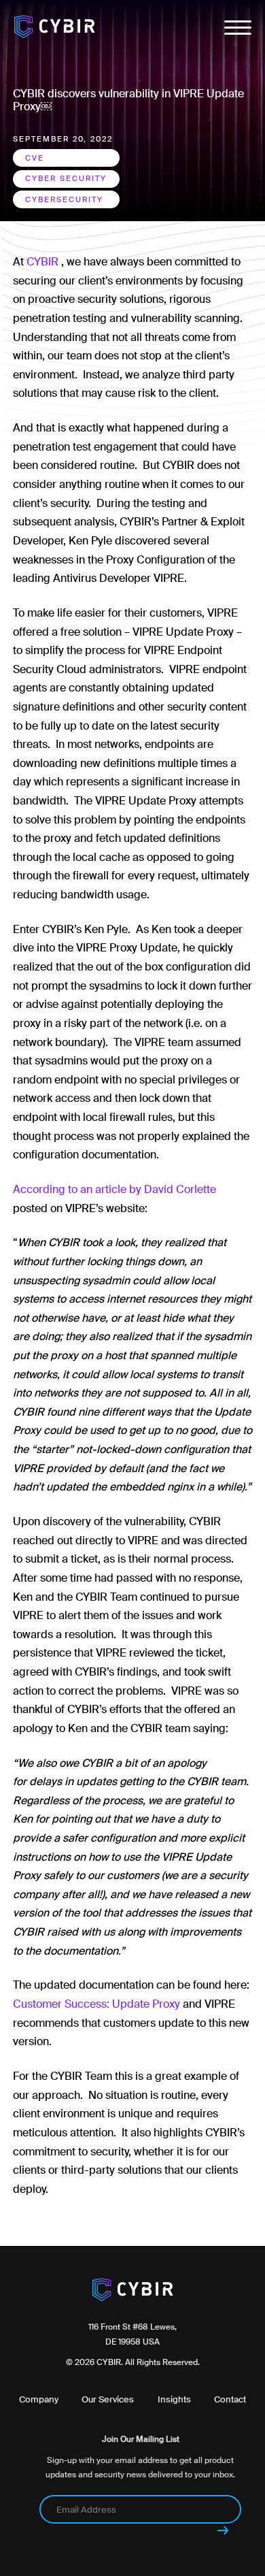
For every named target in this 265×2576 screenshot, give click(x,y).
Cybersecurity (64, 199)
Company (39, 2399)
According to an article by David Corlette (116, 1189)
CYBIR (42, 262)
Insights (174, 2399)
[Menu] (238, 31)
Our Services (108, 2399)
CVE (35, 158)
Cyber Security (66, 178)
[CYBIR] (54, 28)
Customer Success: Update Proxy (96, 2004)
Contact (230, 2399)
